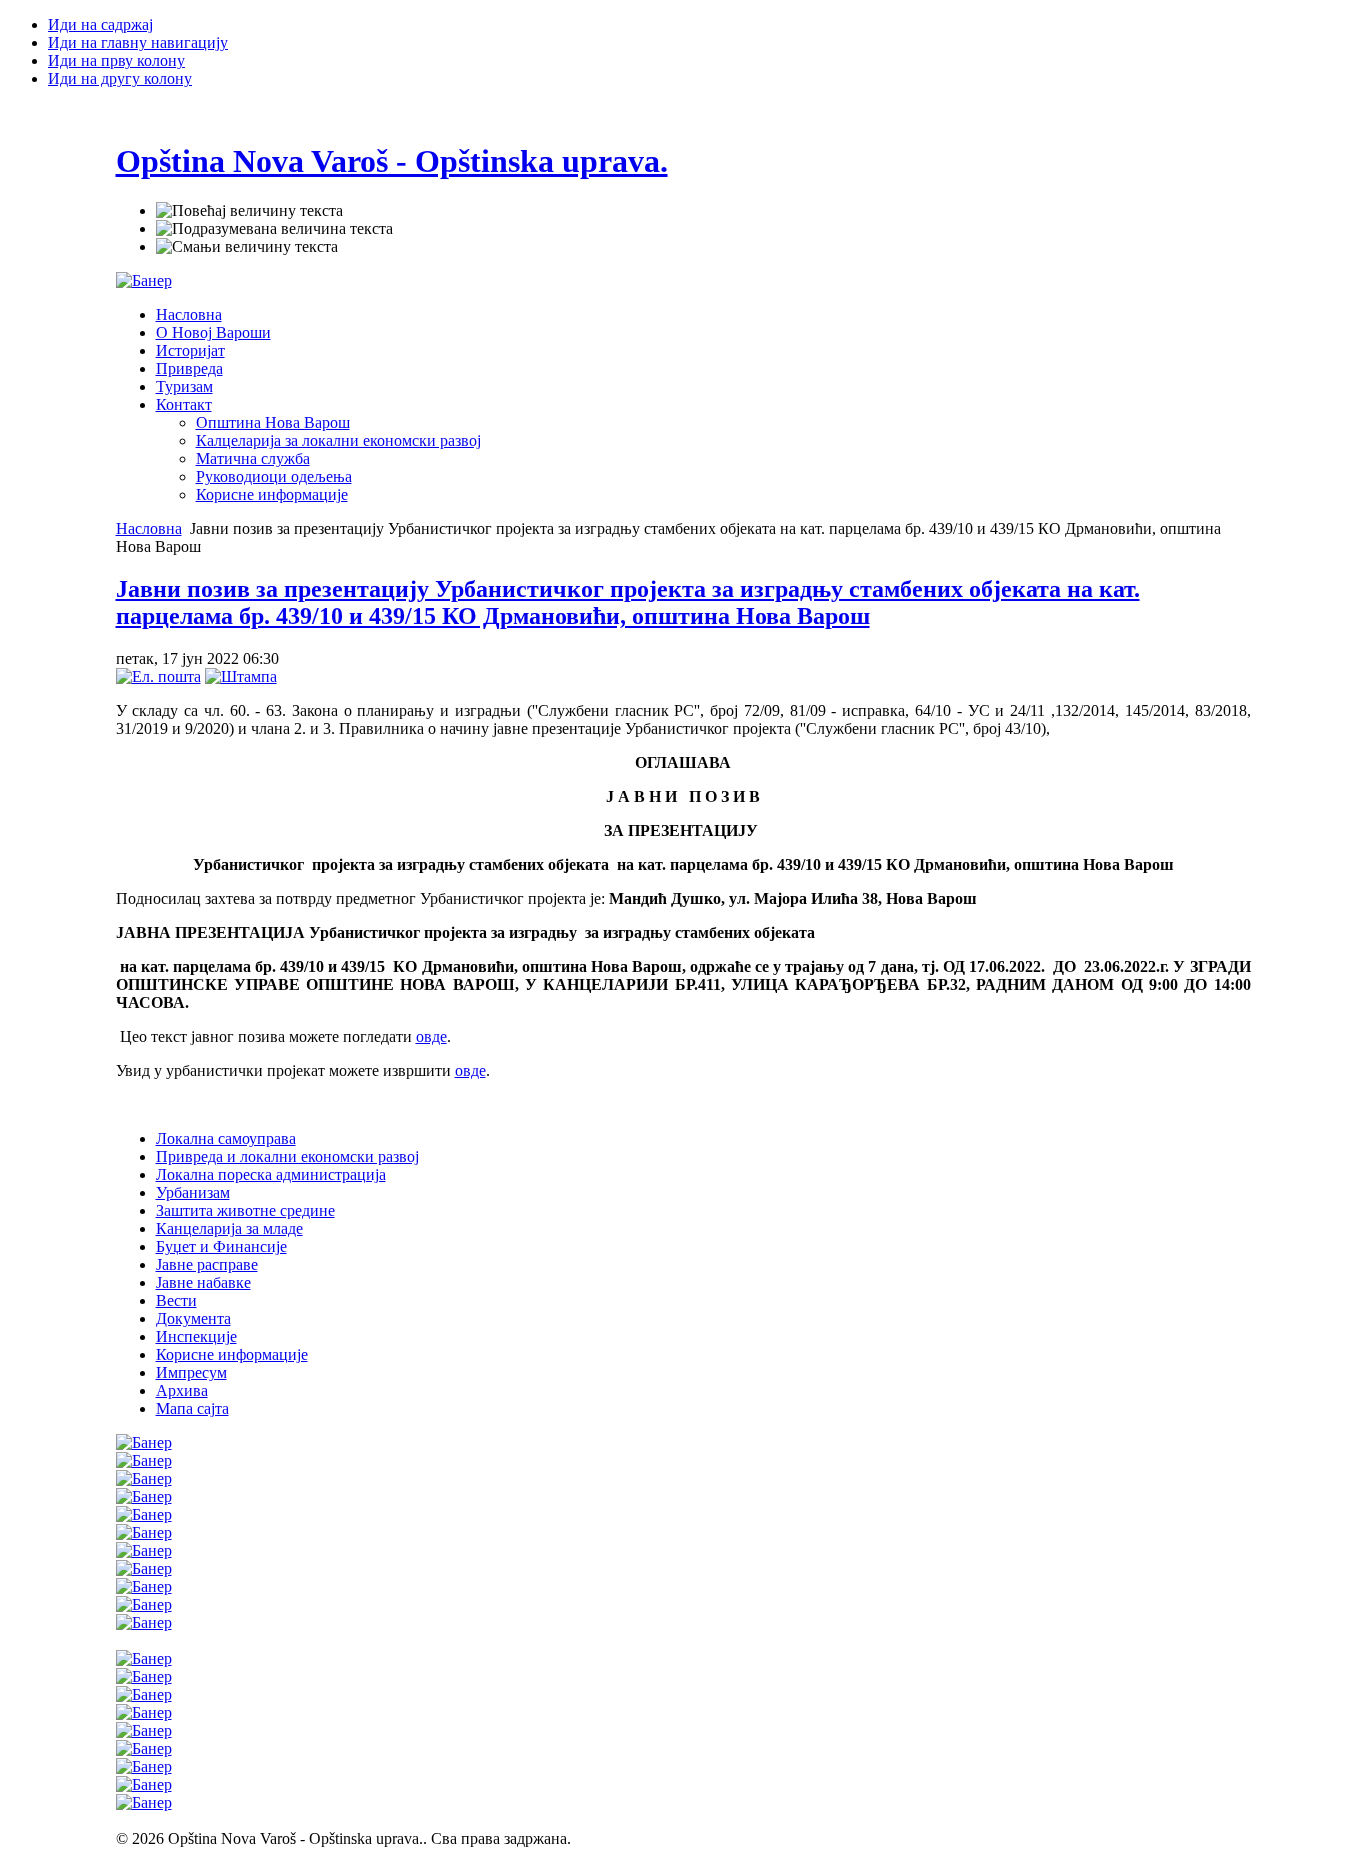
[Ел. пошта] (158, 676)
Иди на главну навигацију (138, 42)
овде (431, 1036)
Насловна (149, 528)
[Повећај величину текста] (249, 211)
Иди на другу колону (120, 78)
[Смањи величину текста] (247, 247)
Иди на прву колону (116, 60)
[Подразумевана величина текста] (274, 229)
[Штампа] (241, 676)
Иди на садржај (100, 24)
